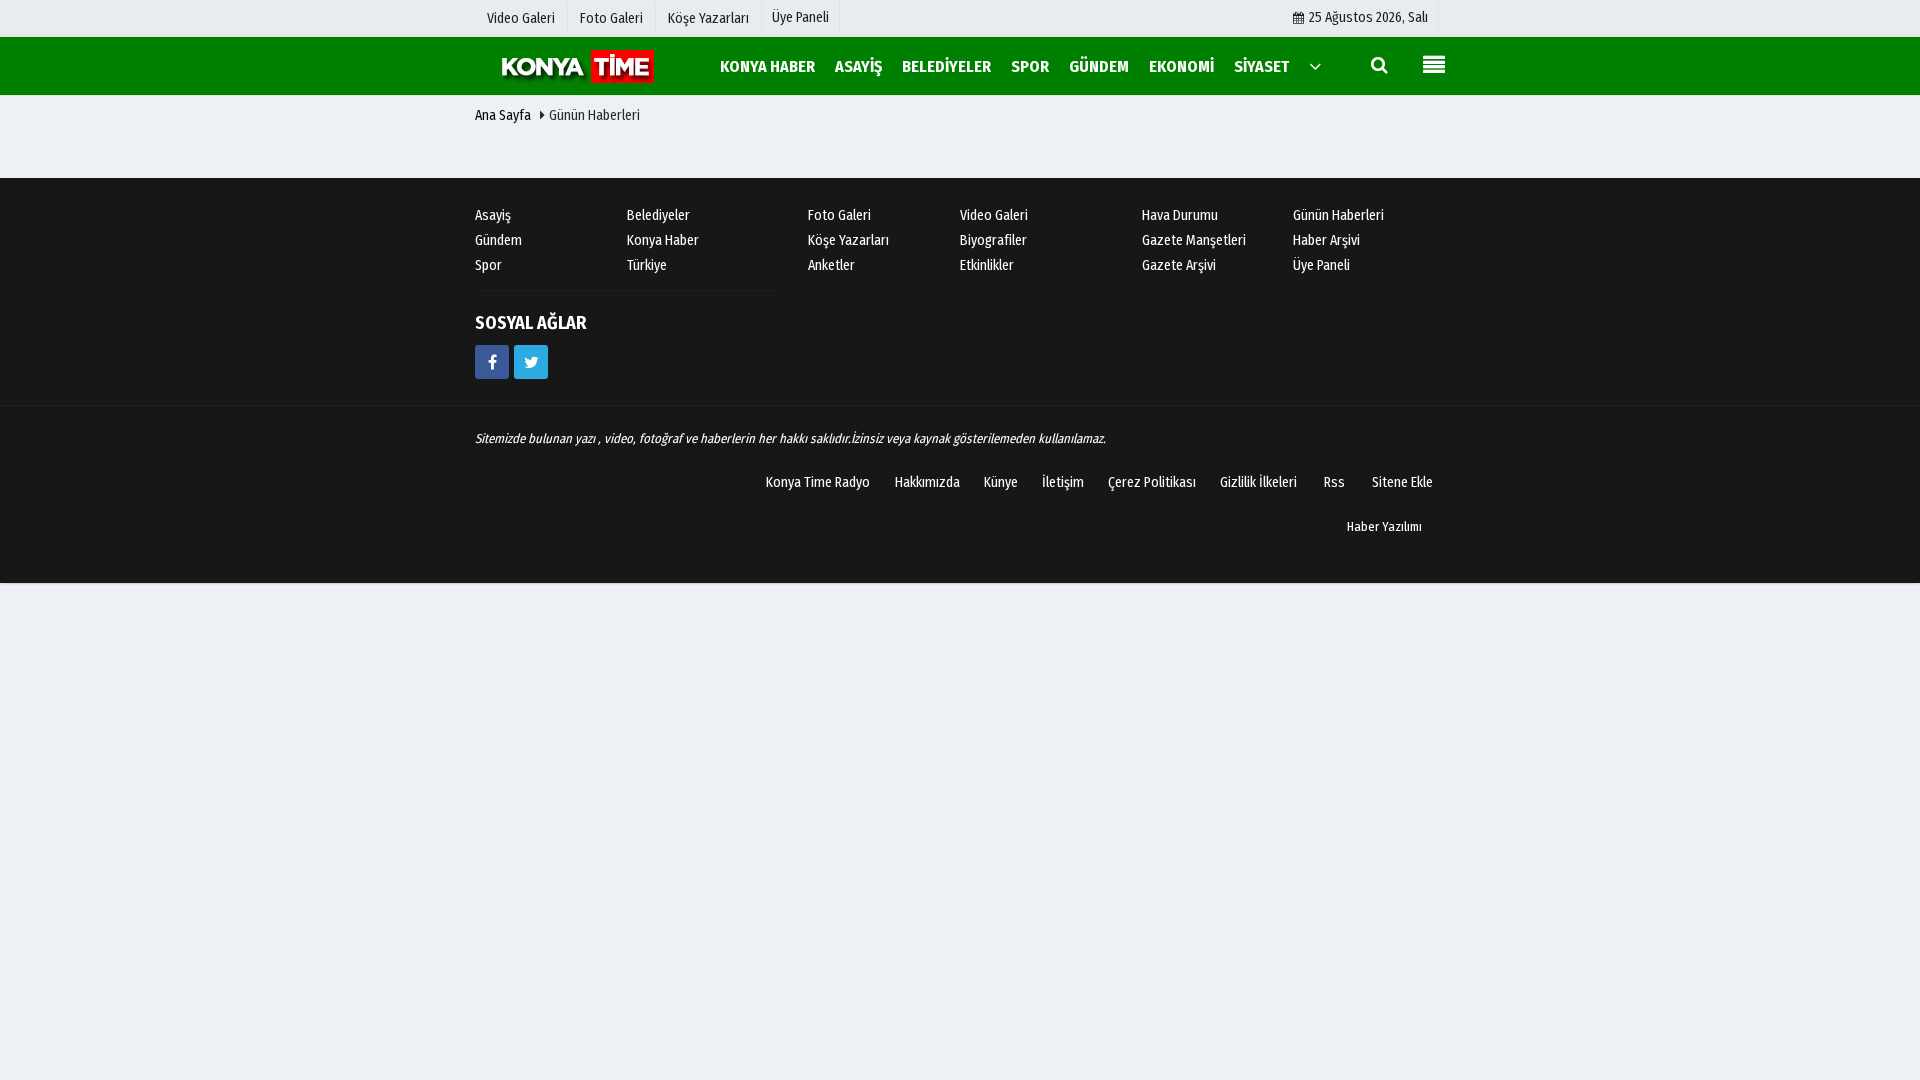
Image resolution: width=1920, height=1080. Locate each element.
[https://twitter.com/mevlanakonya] (531, 362)
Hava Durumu (1180, 215)
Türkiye (647, 265)
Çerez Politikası (1152, 482)
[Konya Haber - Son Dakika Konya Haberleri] (575, 65)
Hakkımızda (927, 482)
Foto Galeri (839, 215)
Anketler (831, 265)
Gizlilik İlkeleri (1258, 482)
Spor (488, 265)
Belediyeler (658, 215)
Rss (1334, 482)
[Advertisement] (405, 437)
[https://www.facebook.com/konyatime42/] (492, 362)
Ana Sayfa (503, 115)
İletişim (1063, 482)
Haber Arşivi (1326, 240)
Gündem (498, 240)
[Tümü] (1315, 65)
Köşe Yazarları (848, 240)
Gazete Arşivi (1179, 265)
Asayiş (493, 215)
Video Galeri (994, 215)
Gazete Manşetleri (1194, 240)
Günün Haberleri (1338, 215)
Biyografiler (993, 240)
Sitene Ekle (1402, 482)
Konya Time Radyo (818, 482)
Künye (1001, 482)
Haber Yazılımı (1384, 526)
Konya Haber (663, 240)
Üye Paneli (800, 17)
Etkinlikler (987, 265)
